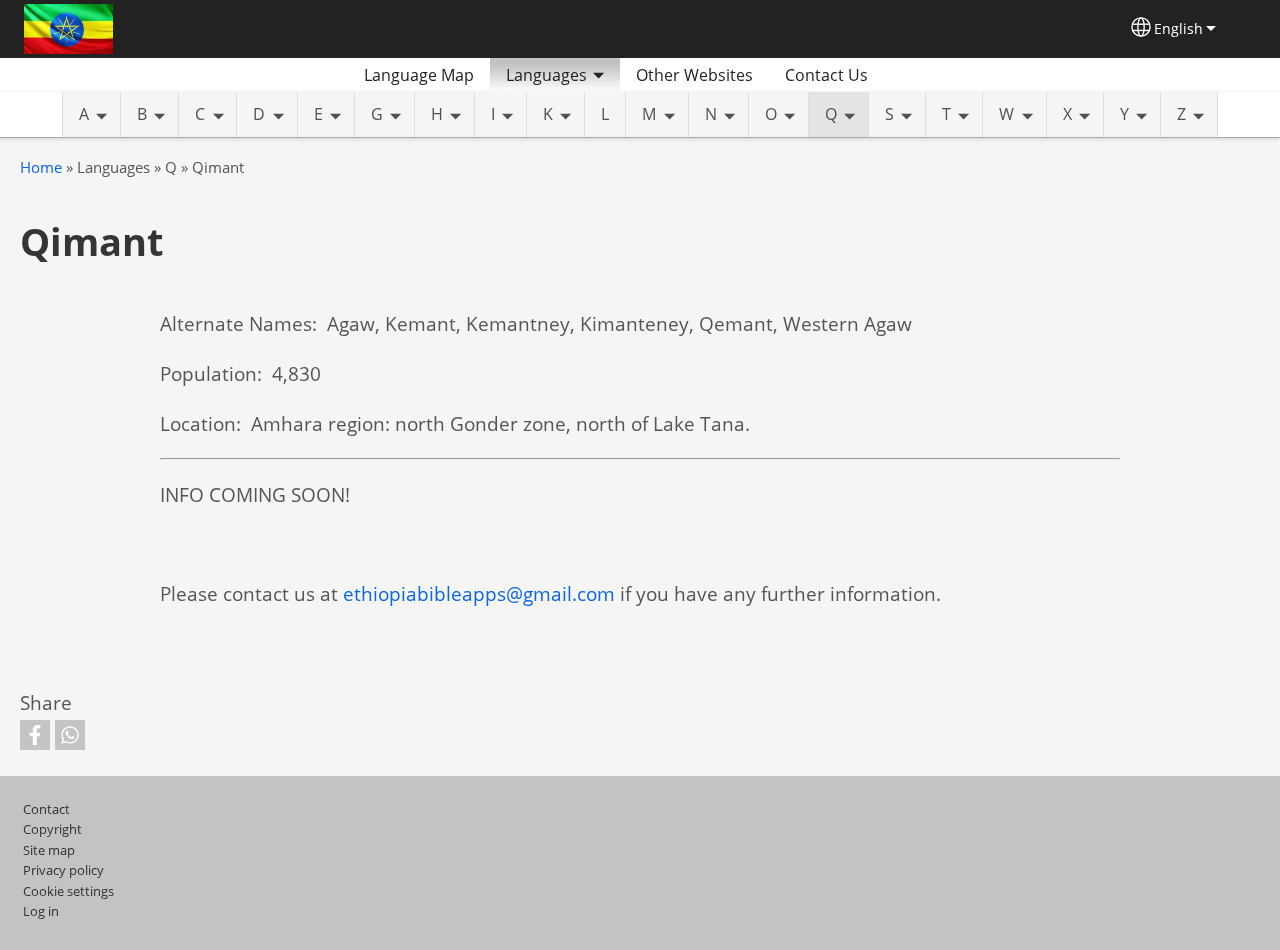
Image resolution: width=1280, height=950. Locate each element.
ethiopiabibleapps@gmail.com (479, 593)
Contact (46, 809)
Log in (41, 911)
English (1178, 28)
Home (41, 167)
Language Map (419, 75)
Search (908, 75)
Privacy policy (63, 870)
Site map (49, 850)
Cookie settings (68, 891)
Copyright (52, 829)
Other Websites (694, 75)
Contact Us (826, 75)
